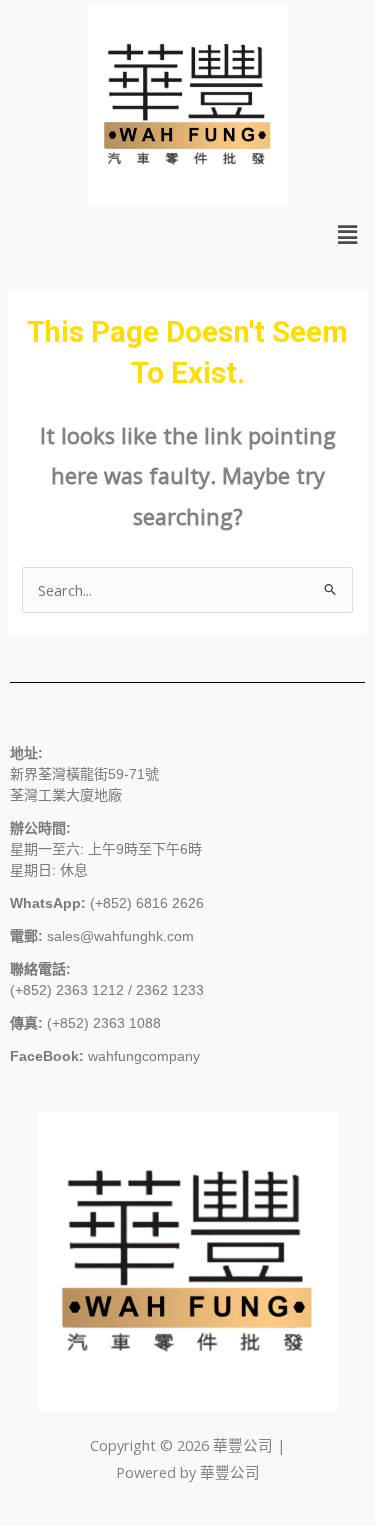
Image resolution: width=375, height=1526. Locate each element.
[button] (348, 234)
